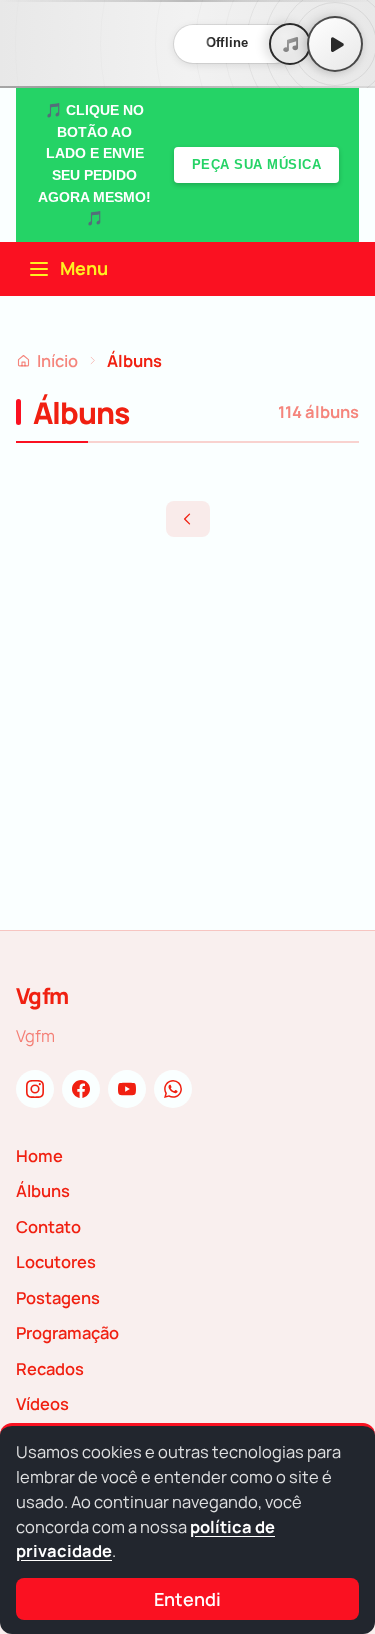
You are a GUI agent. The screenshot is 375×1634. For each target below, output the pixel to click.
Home (39, 1155)
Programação (67, 1332)
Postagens (58, 1297)
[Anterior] (188, 519)
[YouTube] (127, 1089)
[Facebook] (81, 1089)
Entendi (187, 1599)
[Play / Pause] (335, 44)
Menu (84, 268)
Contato (48, 1226)
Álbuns (43, 1190)
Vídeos (42, 1403)
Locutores (56, 1261)
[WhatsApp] (173, 1089)
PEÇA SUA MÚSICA (257, 164)
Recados (50, 1368)
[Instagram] (35, 1089)
